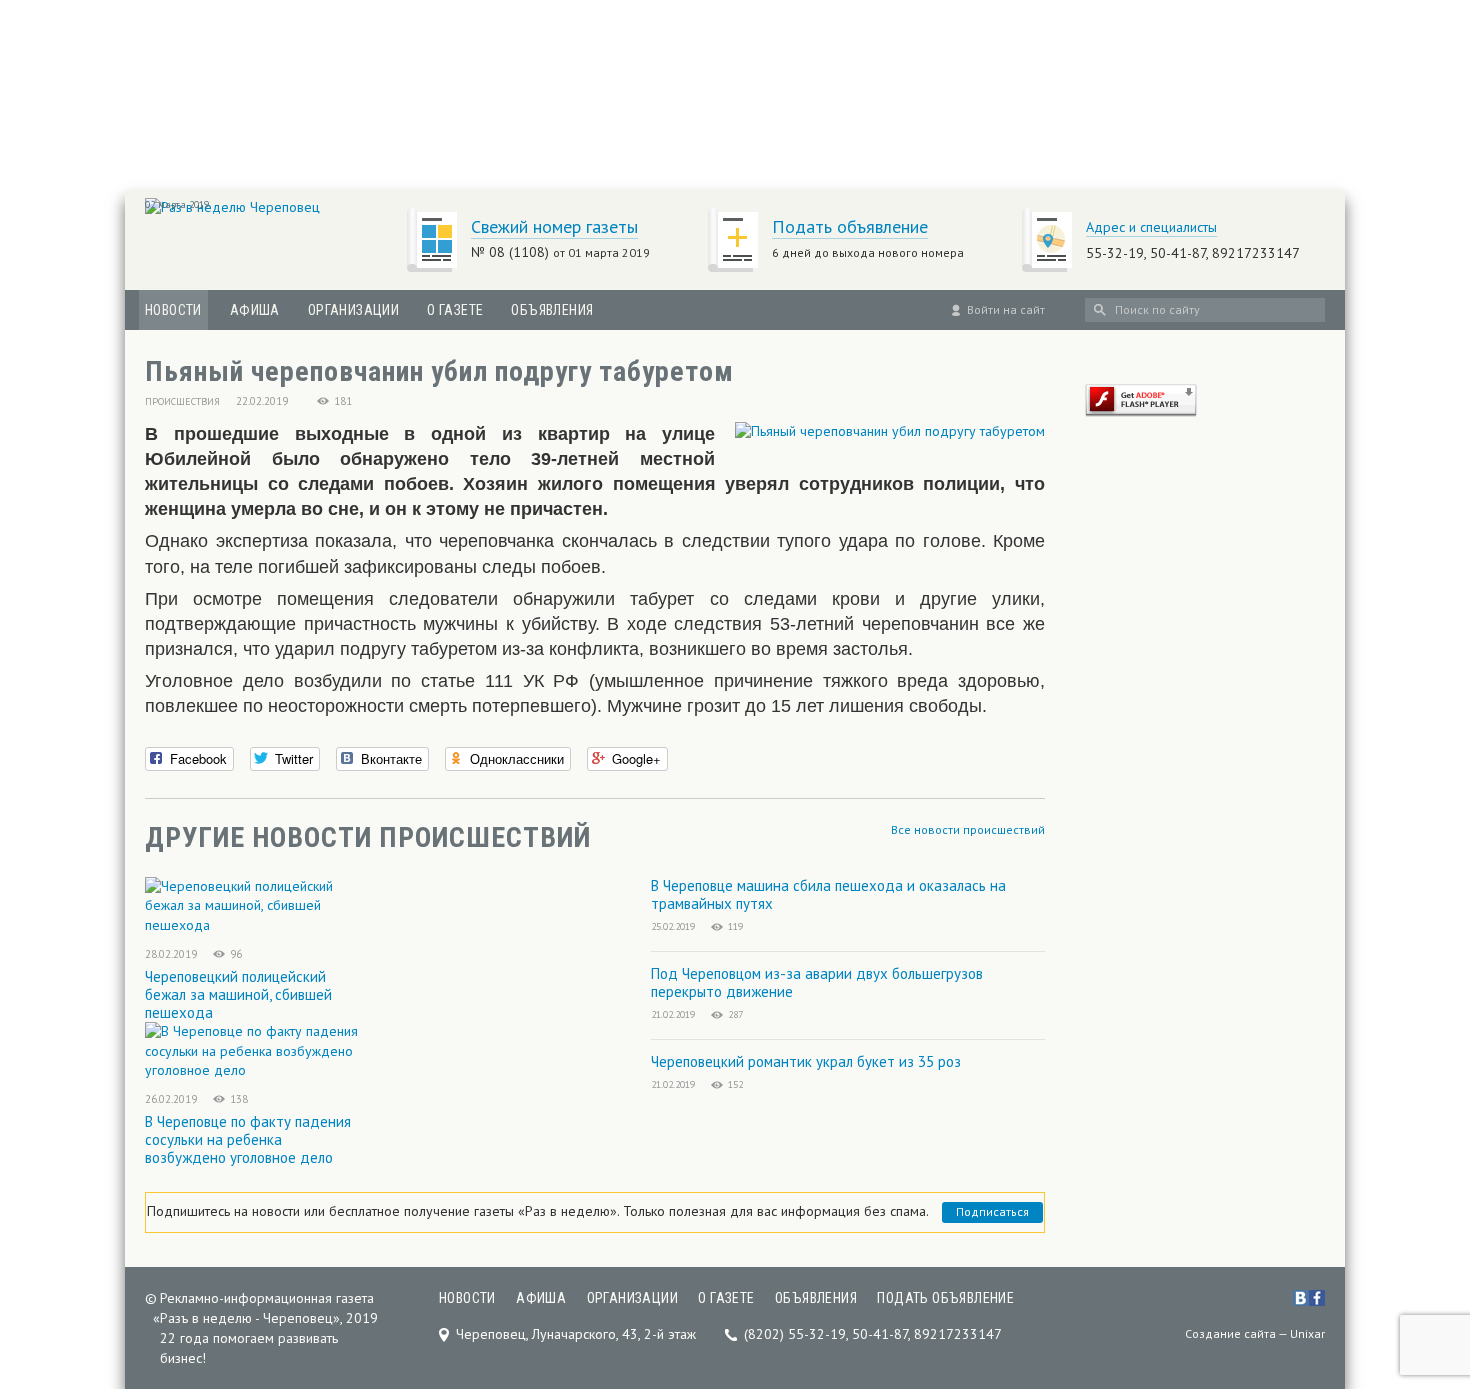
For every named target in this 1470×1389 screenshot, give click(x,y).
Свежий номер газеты (554, 226)
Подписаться (992, 1211)
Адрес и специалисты (1151, 227)
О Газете (455, 310)
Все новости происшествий (968, 829)
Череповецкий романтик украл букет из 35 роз (806, 1061)
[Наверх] (1423, 1249)
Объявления (552, 310)
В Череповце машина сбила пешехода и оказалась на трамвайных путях (828, 894)
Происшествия (182, 401)
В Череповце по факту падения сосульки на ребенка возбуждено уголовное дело (248, 1139)
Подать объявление (850, 226)
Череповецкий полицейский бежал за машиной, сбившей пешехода (238, 994)
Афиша (255, 310)
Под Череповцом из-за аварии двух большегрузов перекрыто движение (817, 982)
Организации (353, 310)
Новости (173, 310)
